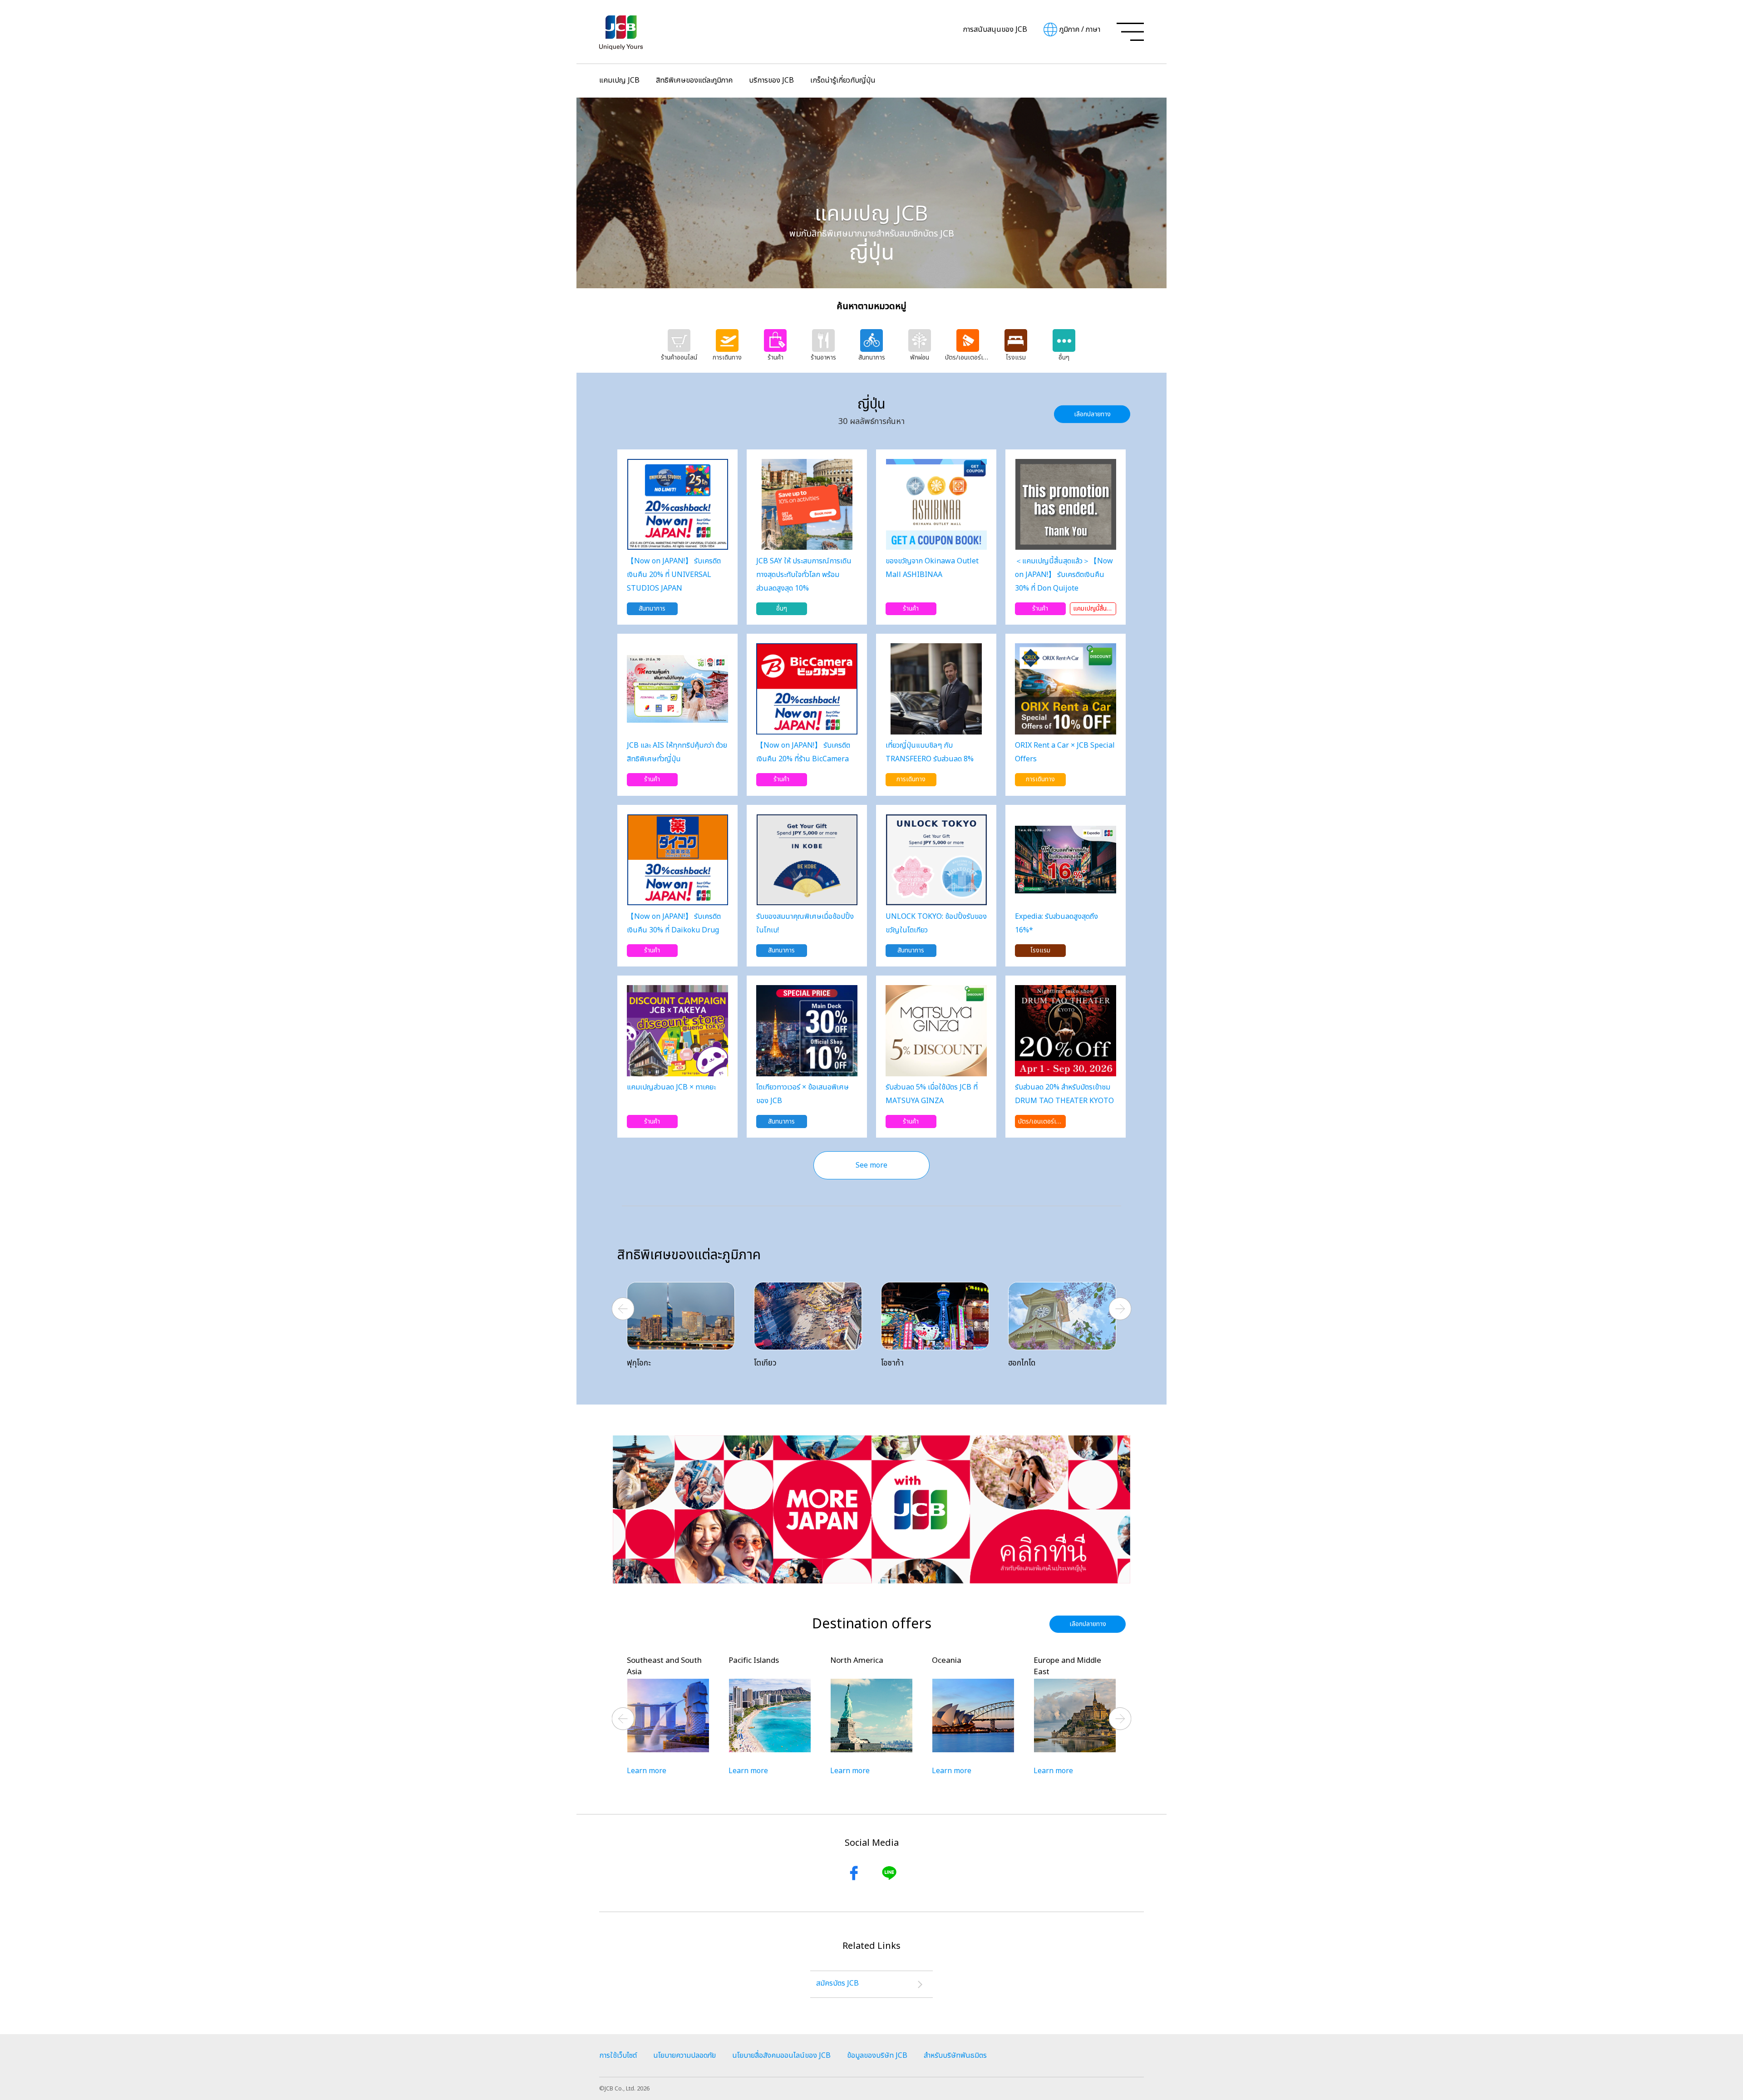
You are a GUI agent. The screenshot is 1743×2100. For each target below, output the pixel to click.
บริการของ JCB (771, 80)
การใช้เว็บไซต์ (618, 2056)
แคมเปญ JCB (619, 80)
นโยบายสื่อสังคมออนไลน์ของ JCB (781, 2056)
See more (871, 1165)
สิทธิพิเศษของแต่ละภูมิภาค (694, 80)
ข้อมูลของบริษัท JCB (877, 2056)
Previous (623, 1309)
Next (1120, 1309)
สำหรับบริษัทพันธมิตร (955, 2056)
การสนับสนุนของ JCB (995, 30)
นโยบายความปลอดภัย (684, 2056)
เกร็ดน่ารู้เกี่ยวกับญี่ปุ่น (843, 80)
